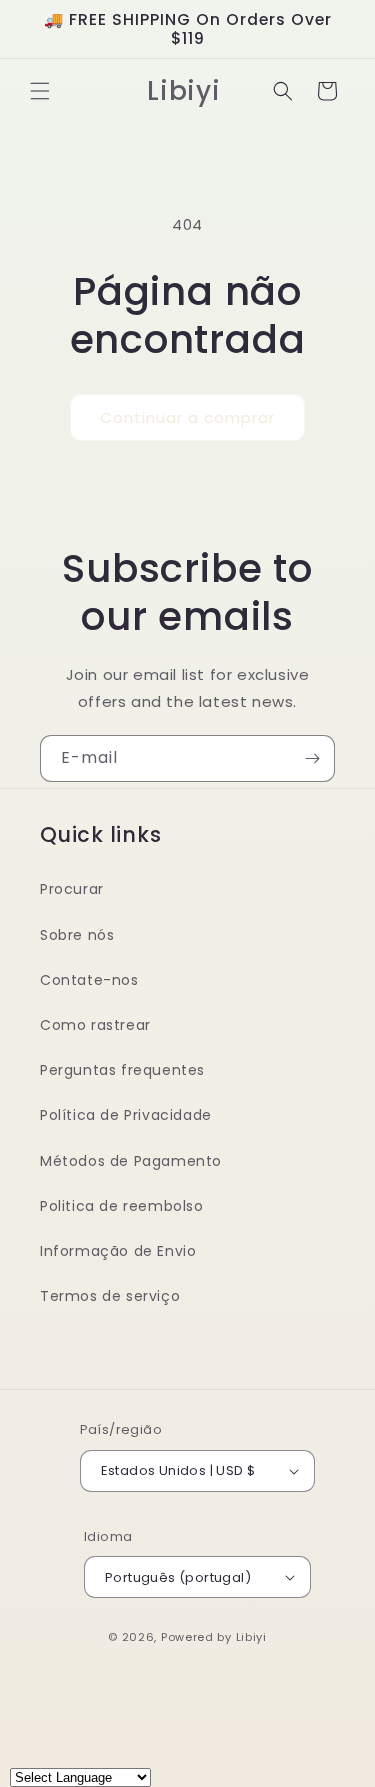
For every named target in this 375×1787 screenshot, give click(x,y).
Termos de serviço (110, 1296)
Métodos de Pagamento (131, 1161)
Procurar (72, 889)
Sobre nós (77, 935)
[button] (40, 91)
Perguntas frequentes (122, 1070)
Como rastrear (95, 1025)
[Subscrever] (312, 758)
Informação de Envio (118, 1251)
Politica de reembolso (122, 1206)
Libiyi (251, 1637)
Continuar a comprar (187, 417)
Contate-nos (89, 980)
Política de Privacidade (126, 1115)
